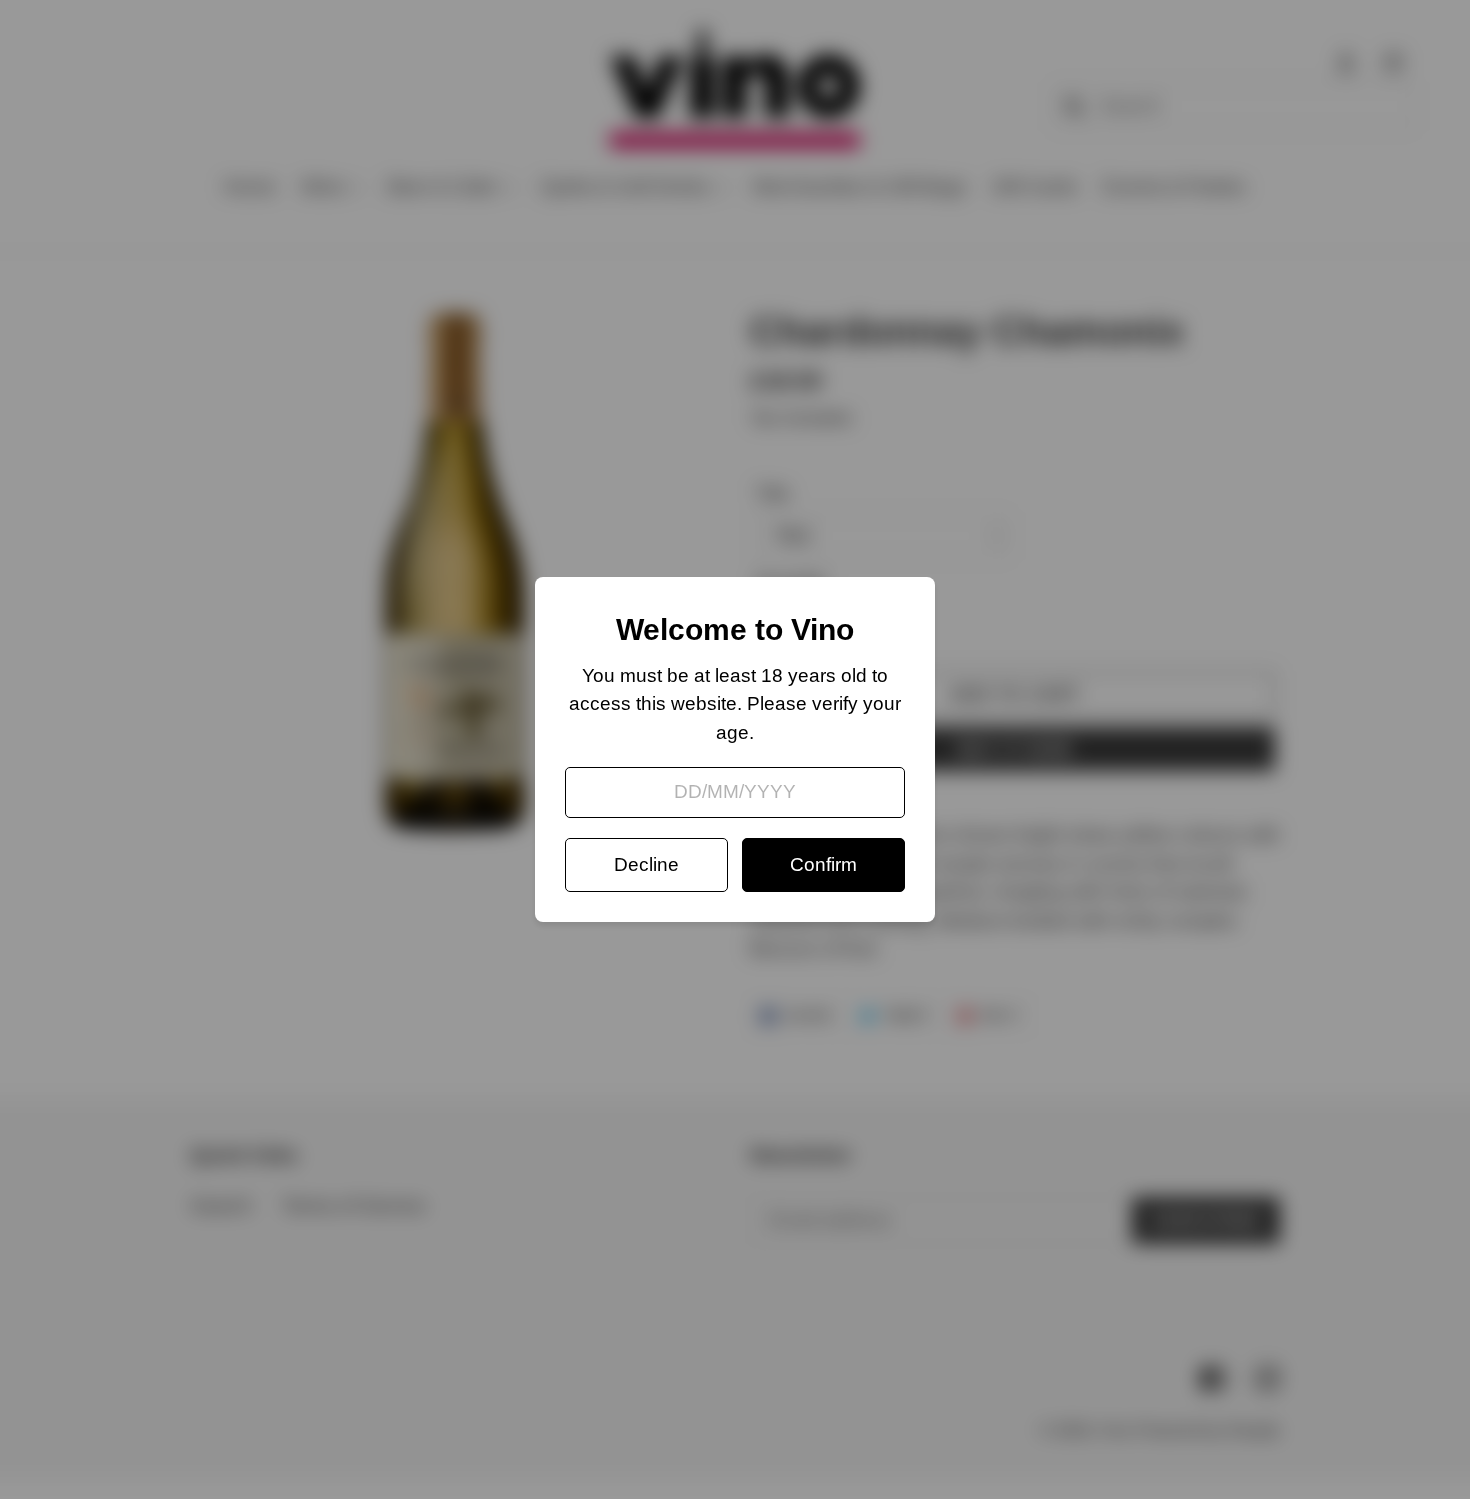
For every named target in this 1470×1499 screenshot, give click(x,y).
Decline (646, 864)
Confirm (823, 864)
